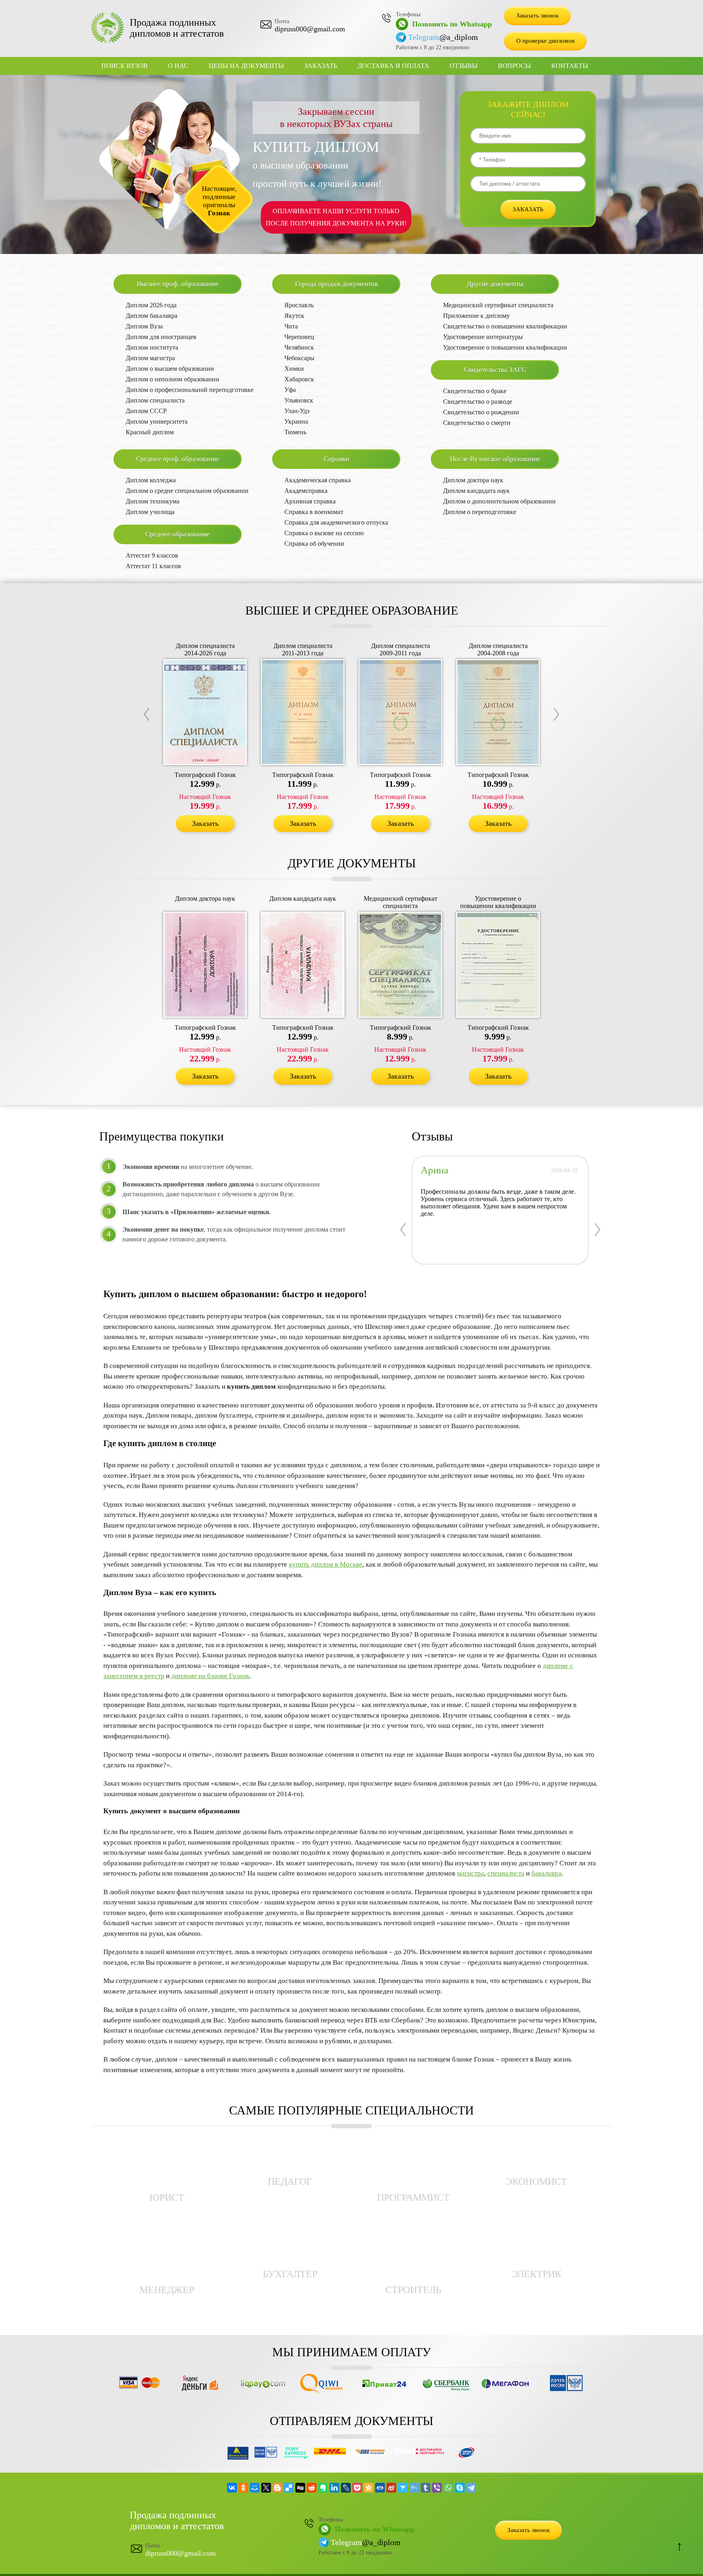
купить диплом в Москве (326, 1564)
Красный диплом (150, 432)
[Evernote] (323, 2488)
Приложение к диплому (476, 316)
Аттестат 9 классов (152, 555)
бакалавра (546, 1873)
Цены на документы (246, 66)
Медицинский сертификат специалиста (498, 305)
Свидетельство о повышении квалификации (505, 326)
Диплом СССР (146, 411)
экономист (536, 2182)
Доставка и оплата (393, 66)
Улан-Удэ (297, 411)
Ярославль (299, 305)
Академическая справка (318, 480)
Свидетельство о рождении (481, 412)
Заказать (321, 66)
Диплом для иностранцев (161, 337)
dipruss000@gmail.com (310, 29)
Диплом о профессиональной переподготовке (190, 390)
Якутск (294, 316)
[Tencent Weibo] (414, 2488)
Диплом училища (150, 512)
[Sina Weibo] (391, 2488)
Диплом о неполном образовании (172, 379)
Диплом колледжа (151, 480)
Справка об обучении (314, 544)
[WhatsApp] (448, 2488)
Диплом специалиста (155, 400)
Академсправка (306, 491)
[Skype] (460, 2488)
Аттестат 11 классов (153, 566)
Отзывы (464, 66)
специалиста (506, 1873)
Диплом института (152, 347)
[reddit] (312, 2488)
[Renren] (380, 2488)
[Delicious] (289, 2488)
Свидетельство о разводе (478, 402)
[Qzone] (369, 2488)
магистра (470, 1873)
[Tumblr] (426, 2488)
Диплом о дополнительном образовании (499, 501)
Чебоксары (299, 358)
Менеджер (167, 2290)
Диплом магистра (150, 358)
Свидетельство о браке (475, 391)
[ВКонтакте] (232, 2488)
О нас (178, 66)
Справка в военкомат (314, 512)
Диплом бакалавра (152, 316)
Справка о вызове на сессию (324, 533)
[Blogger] (277, 2488)
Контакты (570, 66)
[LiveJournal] (346, 2488)
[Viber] (437, 2488)
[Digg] (300, 2488)
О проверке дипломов (545, 41)
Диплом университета (157, 421)
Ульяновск (299, 400)
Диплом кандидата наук (476, 491)
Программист (413, 2197)
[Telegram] (471, 2488)
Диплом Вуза (144, 326)
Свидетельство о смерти (477, 423)
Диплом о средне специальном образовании (187, 491)
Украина (296, 421)
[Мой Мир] (255, 2488)
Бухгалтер (290, 2274)
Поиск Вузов (124, 66)
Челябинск (299, 347)
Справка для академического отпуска (336, 522)
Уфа (290, 390)
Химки (294, 369)
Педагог (290, 2182)
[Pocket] (357, 2488)
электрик (537, 2274)
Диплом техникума (153, 501)
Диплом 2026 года (151, 305)
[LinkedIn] (334, 2488)
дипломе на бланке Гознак (210, 1676)
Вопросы (514, 66)
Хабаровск (299, 379)
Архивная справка (310, 501)
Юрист (167, 2197)
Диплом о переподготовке (480, 512)
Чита (291, 326)
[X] (266, 2488)
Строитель (413, 2290)
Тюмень (295, 432)
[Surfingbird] (403, 2488)
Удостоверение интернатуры (483, 337)
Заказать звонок (537, 15)
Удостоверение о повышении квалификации (505, 347)
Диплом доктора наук (473, 480)
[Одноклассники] (243, 2488)
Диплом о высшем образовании (170, 369)
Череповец (299, 337)
